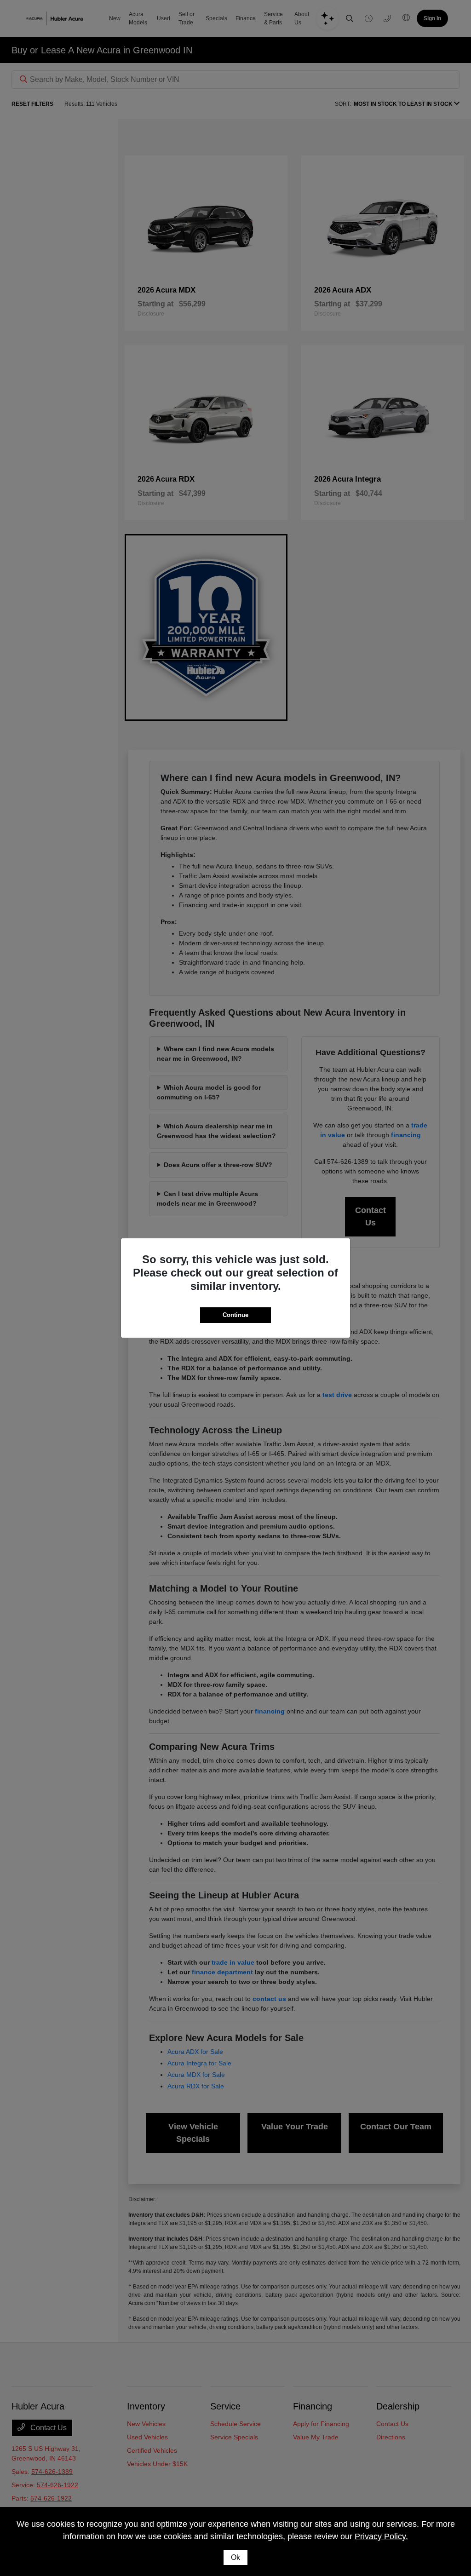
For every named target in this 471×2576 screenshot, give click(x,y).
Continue (235, 1315)
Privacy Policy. (381, 2536)
